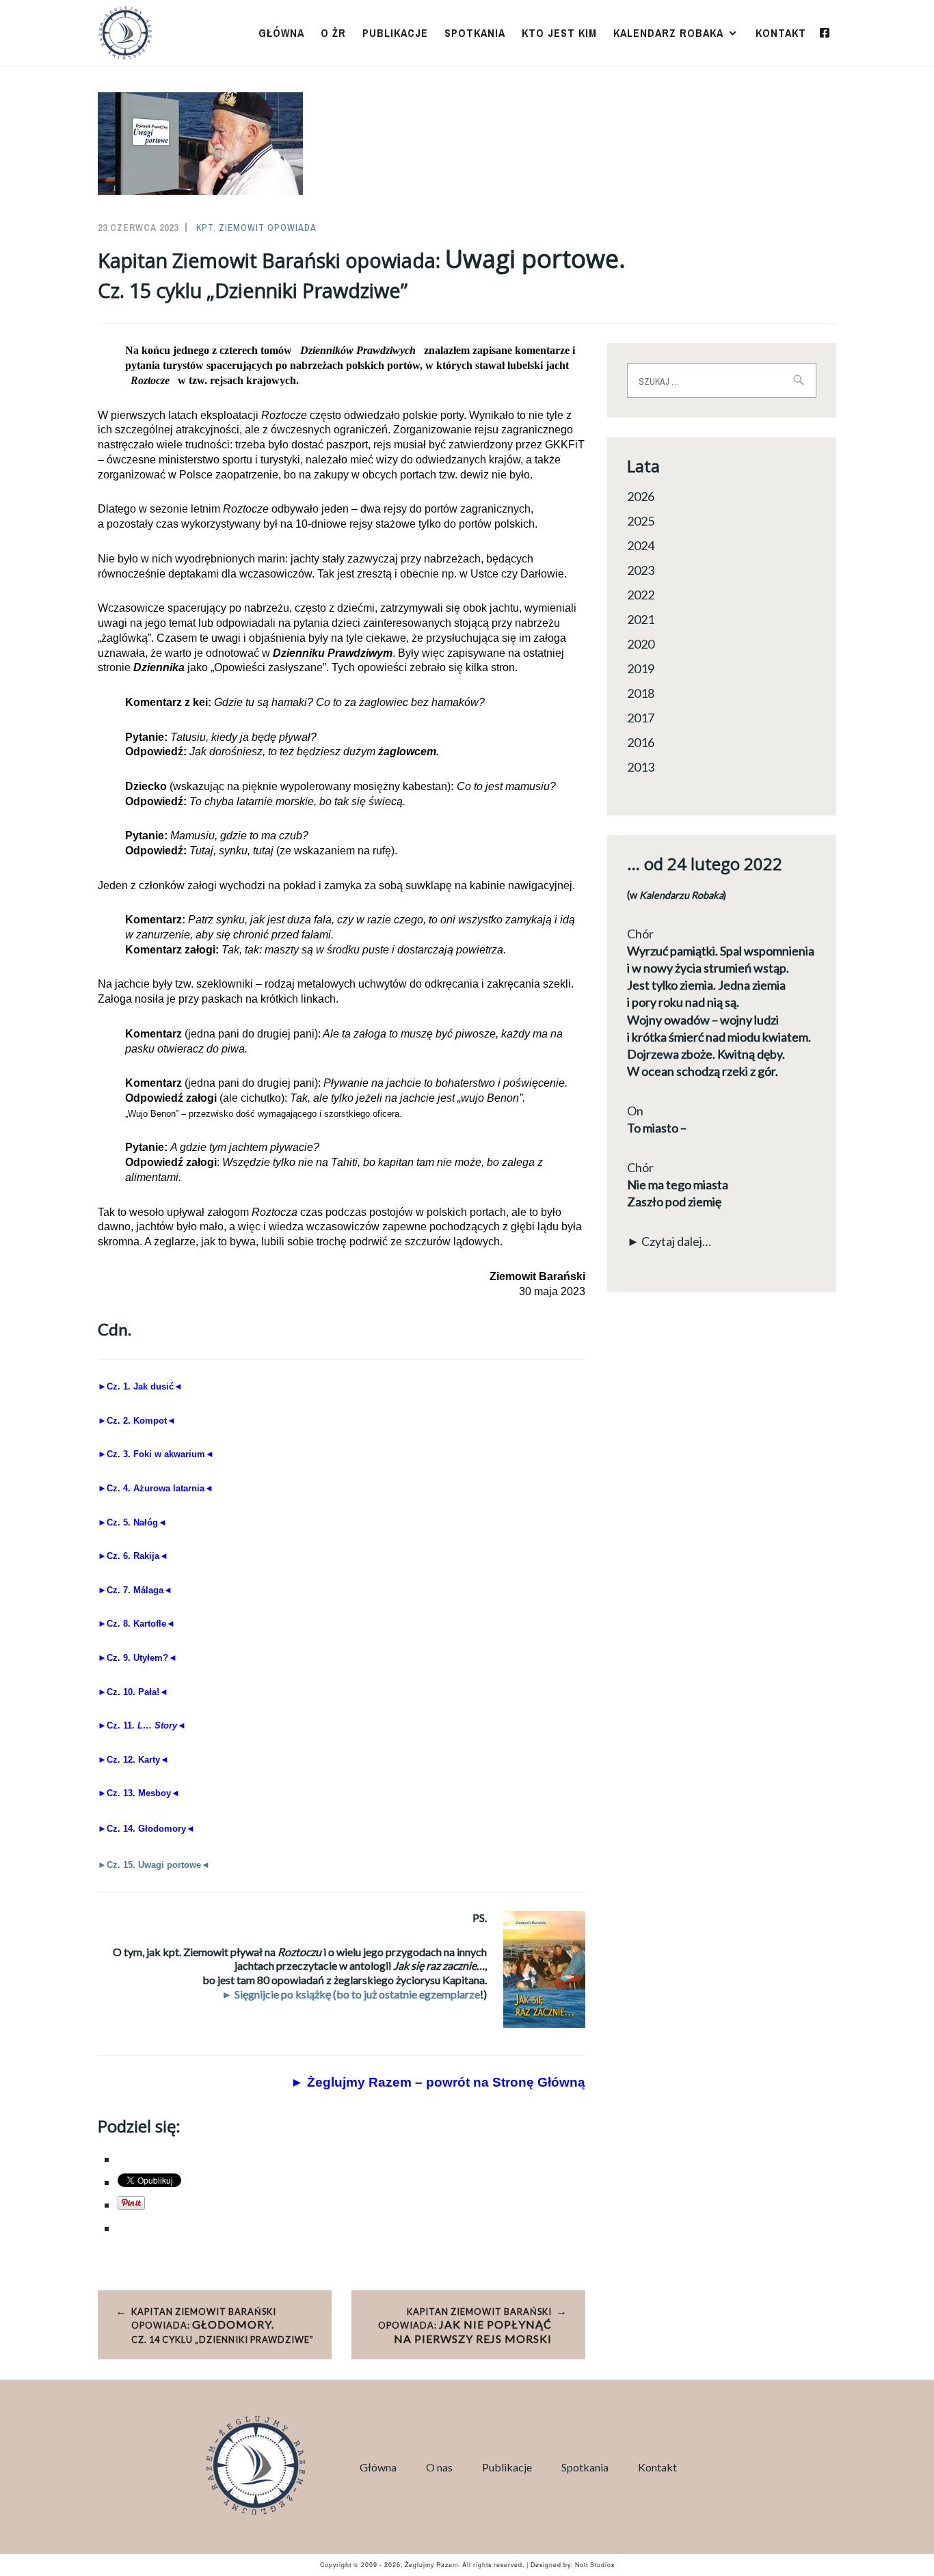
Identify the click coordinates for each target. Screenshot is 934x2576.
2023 (641, 570)
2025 (641, 521)
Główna (281, 33)
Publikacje (395, 33)
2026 (641, 496)
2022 (641, 595)
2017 (641, 718)
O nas (439, 2467)
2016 (641, 742)
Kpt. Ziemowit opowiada (256, 228)
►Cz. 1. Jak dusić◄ (140, 1386)
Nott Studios (595, 2565)
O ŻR (333, 33)
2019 (641, 668)
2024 (641, 545)
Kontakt (781, 33)
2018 (641, 693)
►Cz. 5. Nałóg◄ (132, 1522)
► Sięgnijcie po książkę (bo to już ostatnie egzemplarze (351, 1994)
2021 (641, 619)
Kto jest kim (559, 33)
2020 (641, 644)
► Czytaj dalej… (669, 1241)
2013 (641, 767)
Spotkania (475, 33)
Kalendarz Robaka (668, 33)
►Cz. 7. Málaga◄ (135, 1590)
